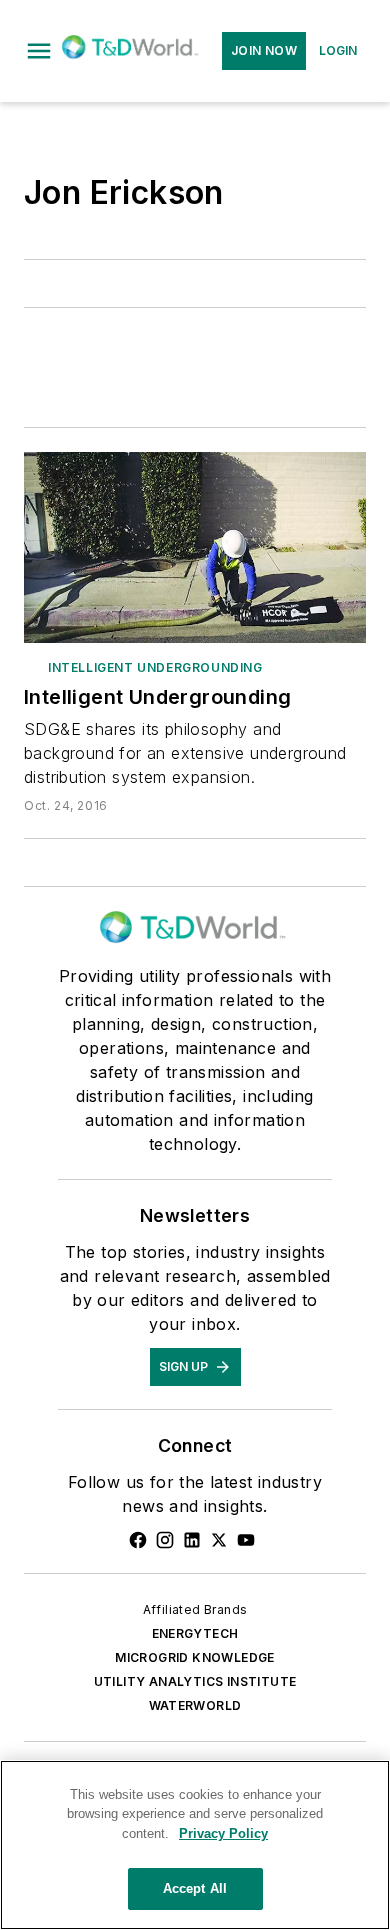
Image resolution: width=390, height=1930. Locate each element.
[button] (39, 51)
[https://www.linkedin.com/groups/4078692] (192, 1540)
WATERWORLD (195, 1705)
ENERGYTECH (195, 1633)
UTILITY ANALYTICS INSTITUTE (195, 1681)
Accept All (195, 1888)
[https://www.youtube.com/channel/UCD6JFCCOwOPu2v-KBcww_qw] (246, 1540)
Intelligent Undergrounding (155, 667)
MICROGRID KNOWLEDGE (195, 1657)
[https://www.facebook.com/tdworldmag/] (138, 1540)
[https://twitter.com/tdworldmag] (219, 1540)
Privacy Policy (223, 1833)
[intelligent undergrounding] (195, 547)
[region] (195, 1845)
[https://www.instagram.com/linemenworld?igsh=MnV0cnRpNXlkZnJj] (165, 1540)
